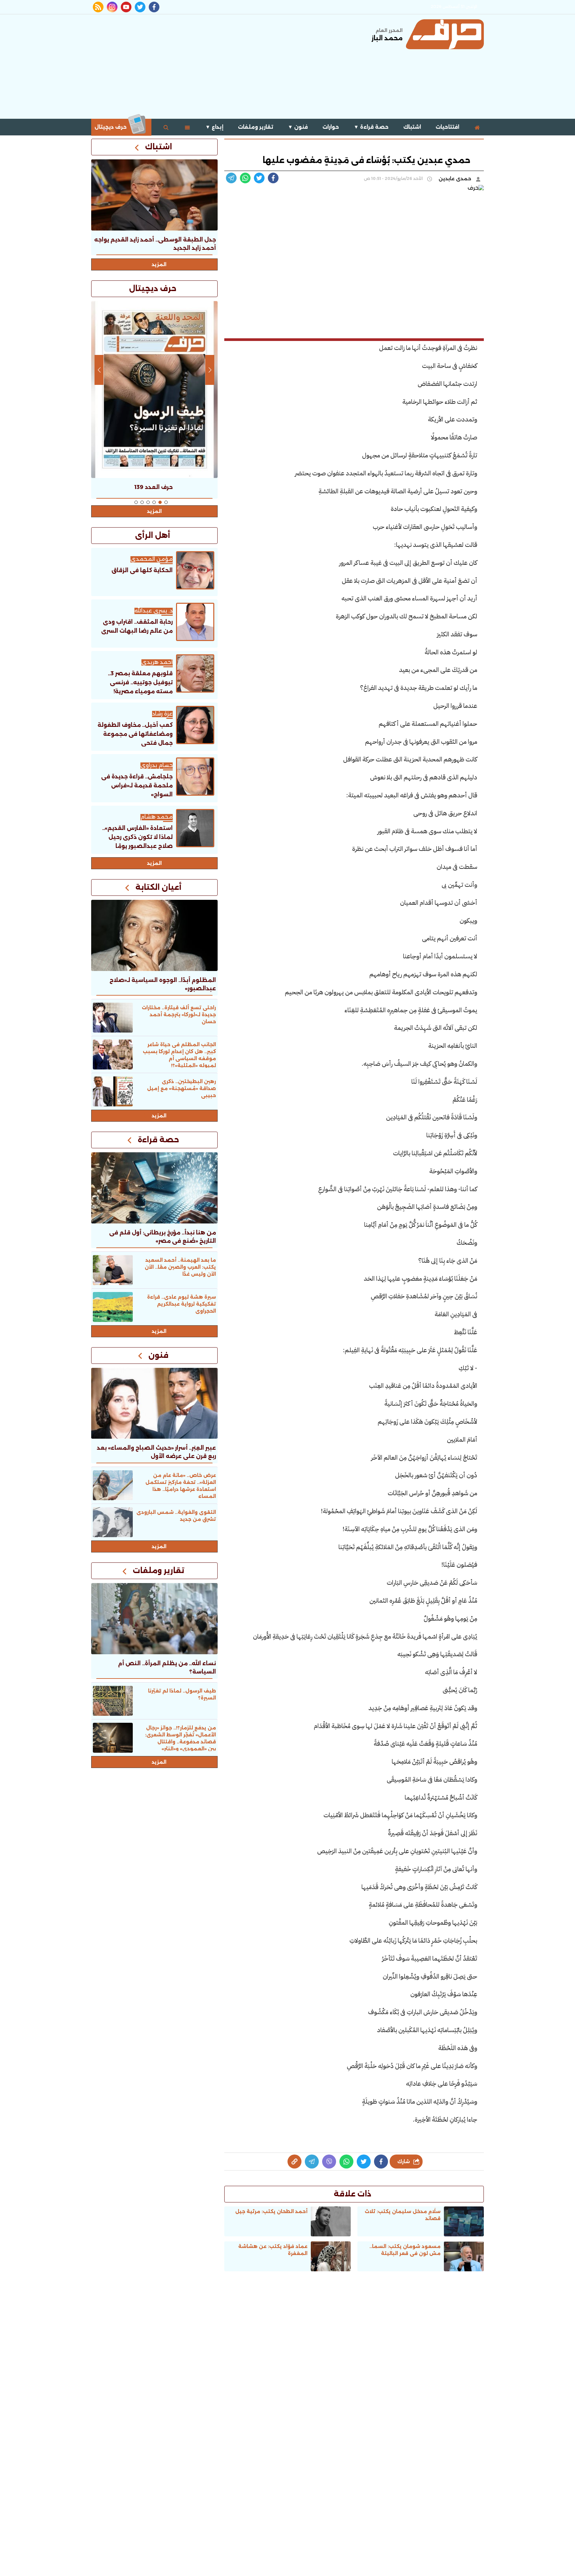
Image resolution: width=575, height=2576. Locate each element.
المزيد (159, 264)
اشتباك (412, 127)
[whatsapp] (294, 2162)
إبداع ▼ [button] (214, 127)
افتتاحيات (447, 127)
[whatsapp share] (245, 178)
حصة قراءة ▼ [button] (371, 127)
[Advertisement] (212, 66)
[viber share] (231, 178)
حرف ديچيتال (111, 127)
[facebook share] (273, 178)
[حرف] (445, 34)
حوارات (331, 127)
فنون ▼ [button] (298, 127)
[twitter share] (259, 178)
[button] (166, 502)
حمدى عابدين (456, 179)
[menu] (187, 127)
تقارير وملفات (256, 127)
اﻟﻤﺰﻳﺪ (154, 863)
